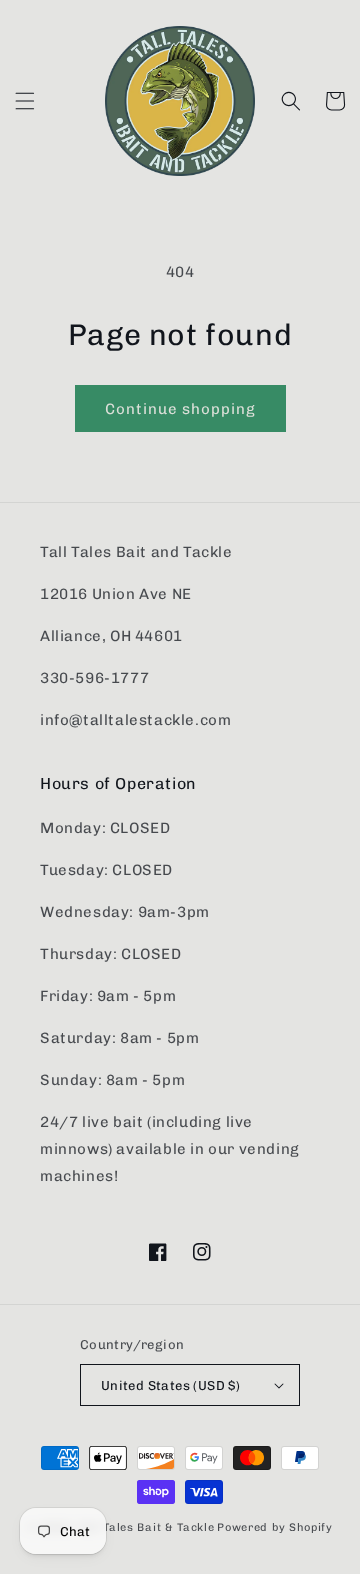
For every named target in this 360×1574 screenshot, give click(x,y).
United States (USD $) (170, 1385)
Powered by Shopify (275, 1527)
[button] (25, 101)
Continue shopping (180, 409)
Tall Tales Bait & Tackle (147, 1527)
